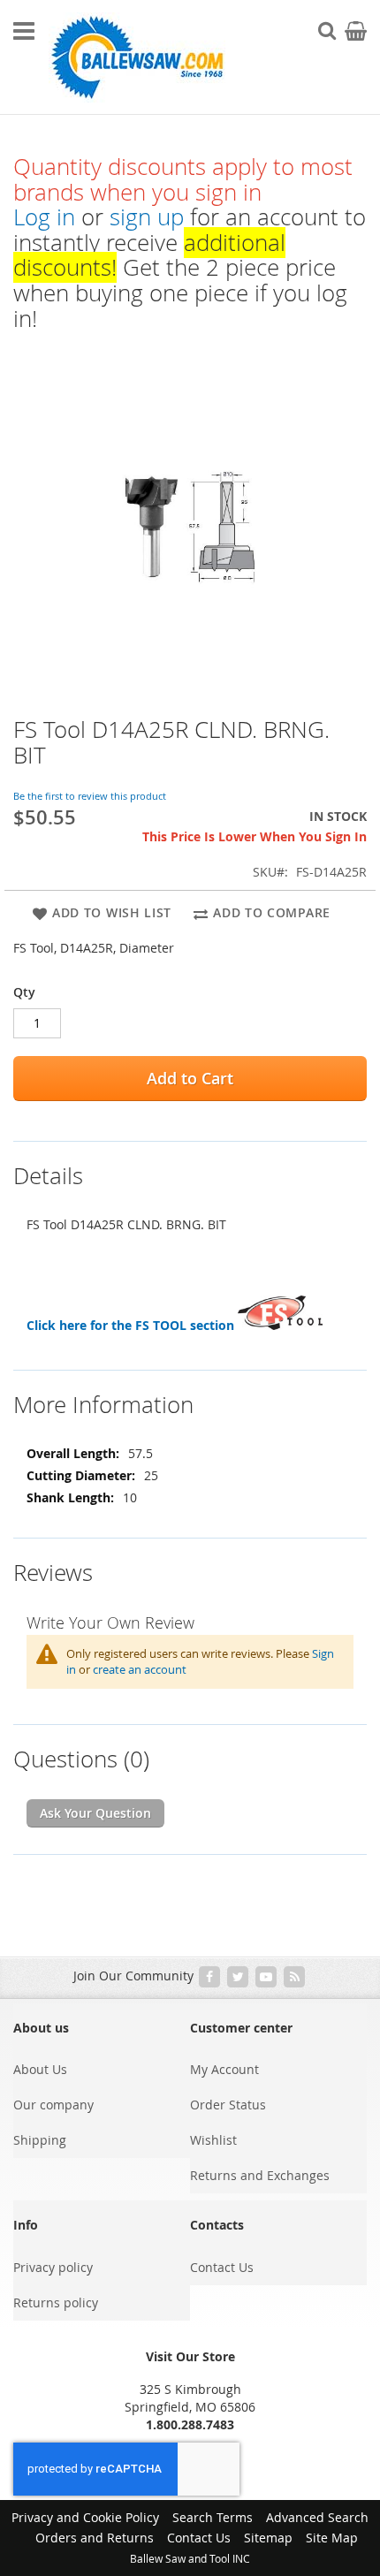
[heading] (190, 1165)
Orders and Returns (95, 2538)
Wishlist (213, 2140)
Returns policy (56, 2302)
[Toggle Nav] (24, 31)
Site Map (332, 2538)
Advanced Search (317, 2517)
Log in (44, 217)
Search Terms (213, 2517)
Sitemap (268, 2538)
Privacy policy (53, 2267)
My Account (224, 2069)
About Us (40, 2069)
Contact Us (222, 2267)
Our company (53, 2105)
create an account (140, 1669)
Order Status (228, 2105)
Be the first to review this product (90, 796)
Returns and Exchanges (260, 2175)
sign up (147, 217)
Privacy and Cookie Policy (85, 2517)
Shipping (40, 2140)
